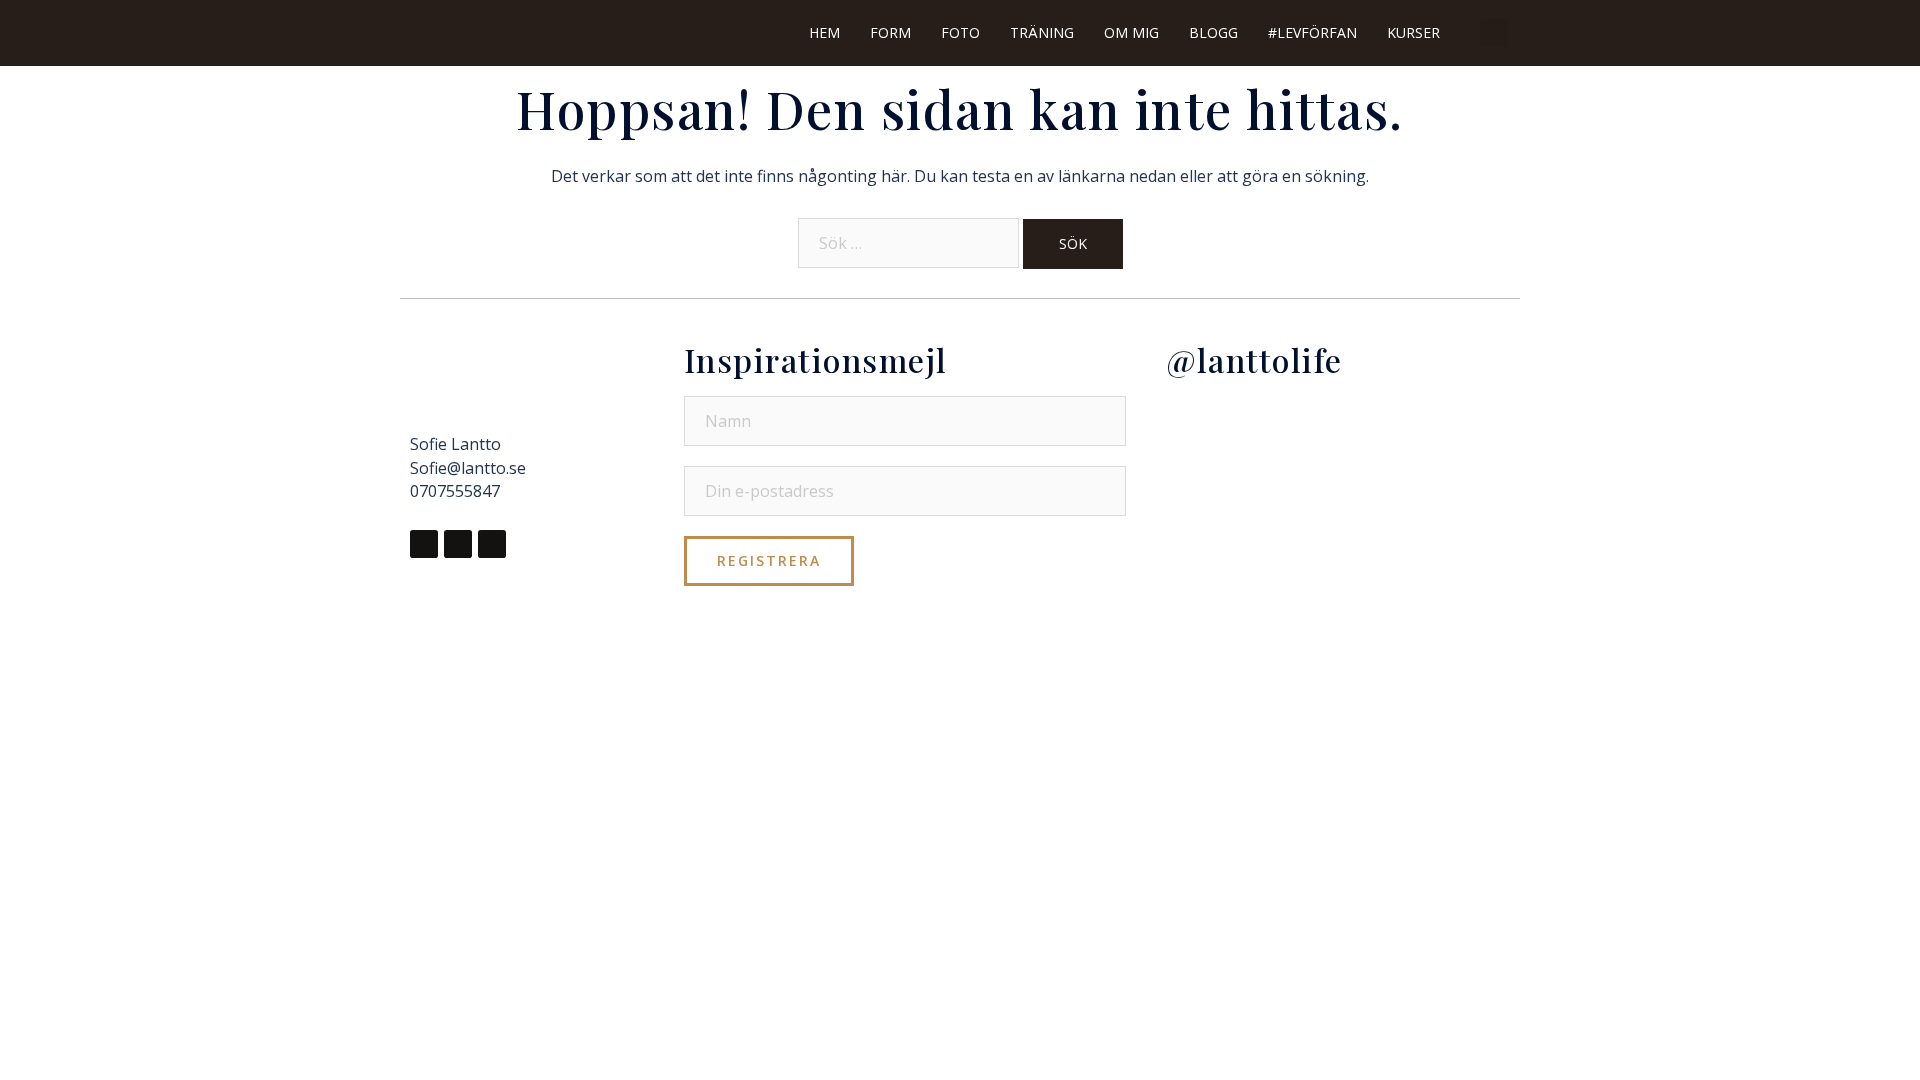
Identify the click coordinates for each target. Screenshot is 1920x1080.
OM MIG (1131, 32)
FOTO (960, 32)
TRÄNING (1042, 32)
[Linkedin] (492, 544)
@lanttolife (1254, 359)
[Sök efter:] (908, 243)
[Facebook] (424, 544)
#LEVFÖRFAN (1312, 32)
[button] (1494, 33)
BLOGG (1213, 32)
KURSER (1413, 32)
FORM (890, 32)
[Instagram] (458, 544)
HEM (824, 32)
